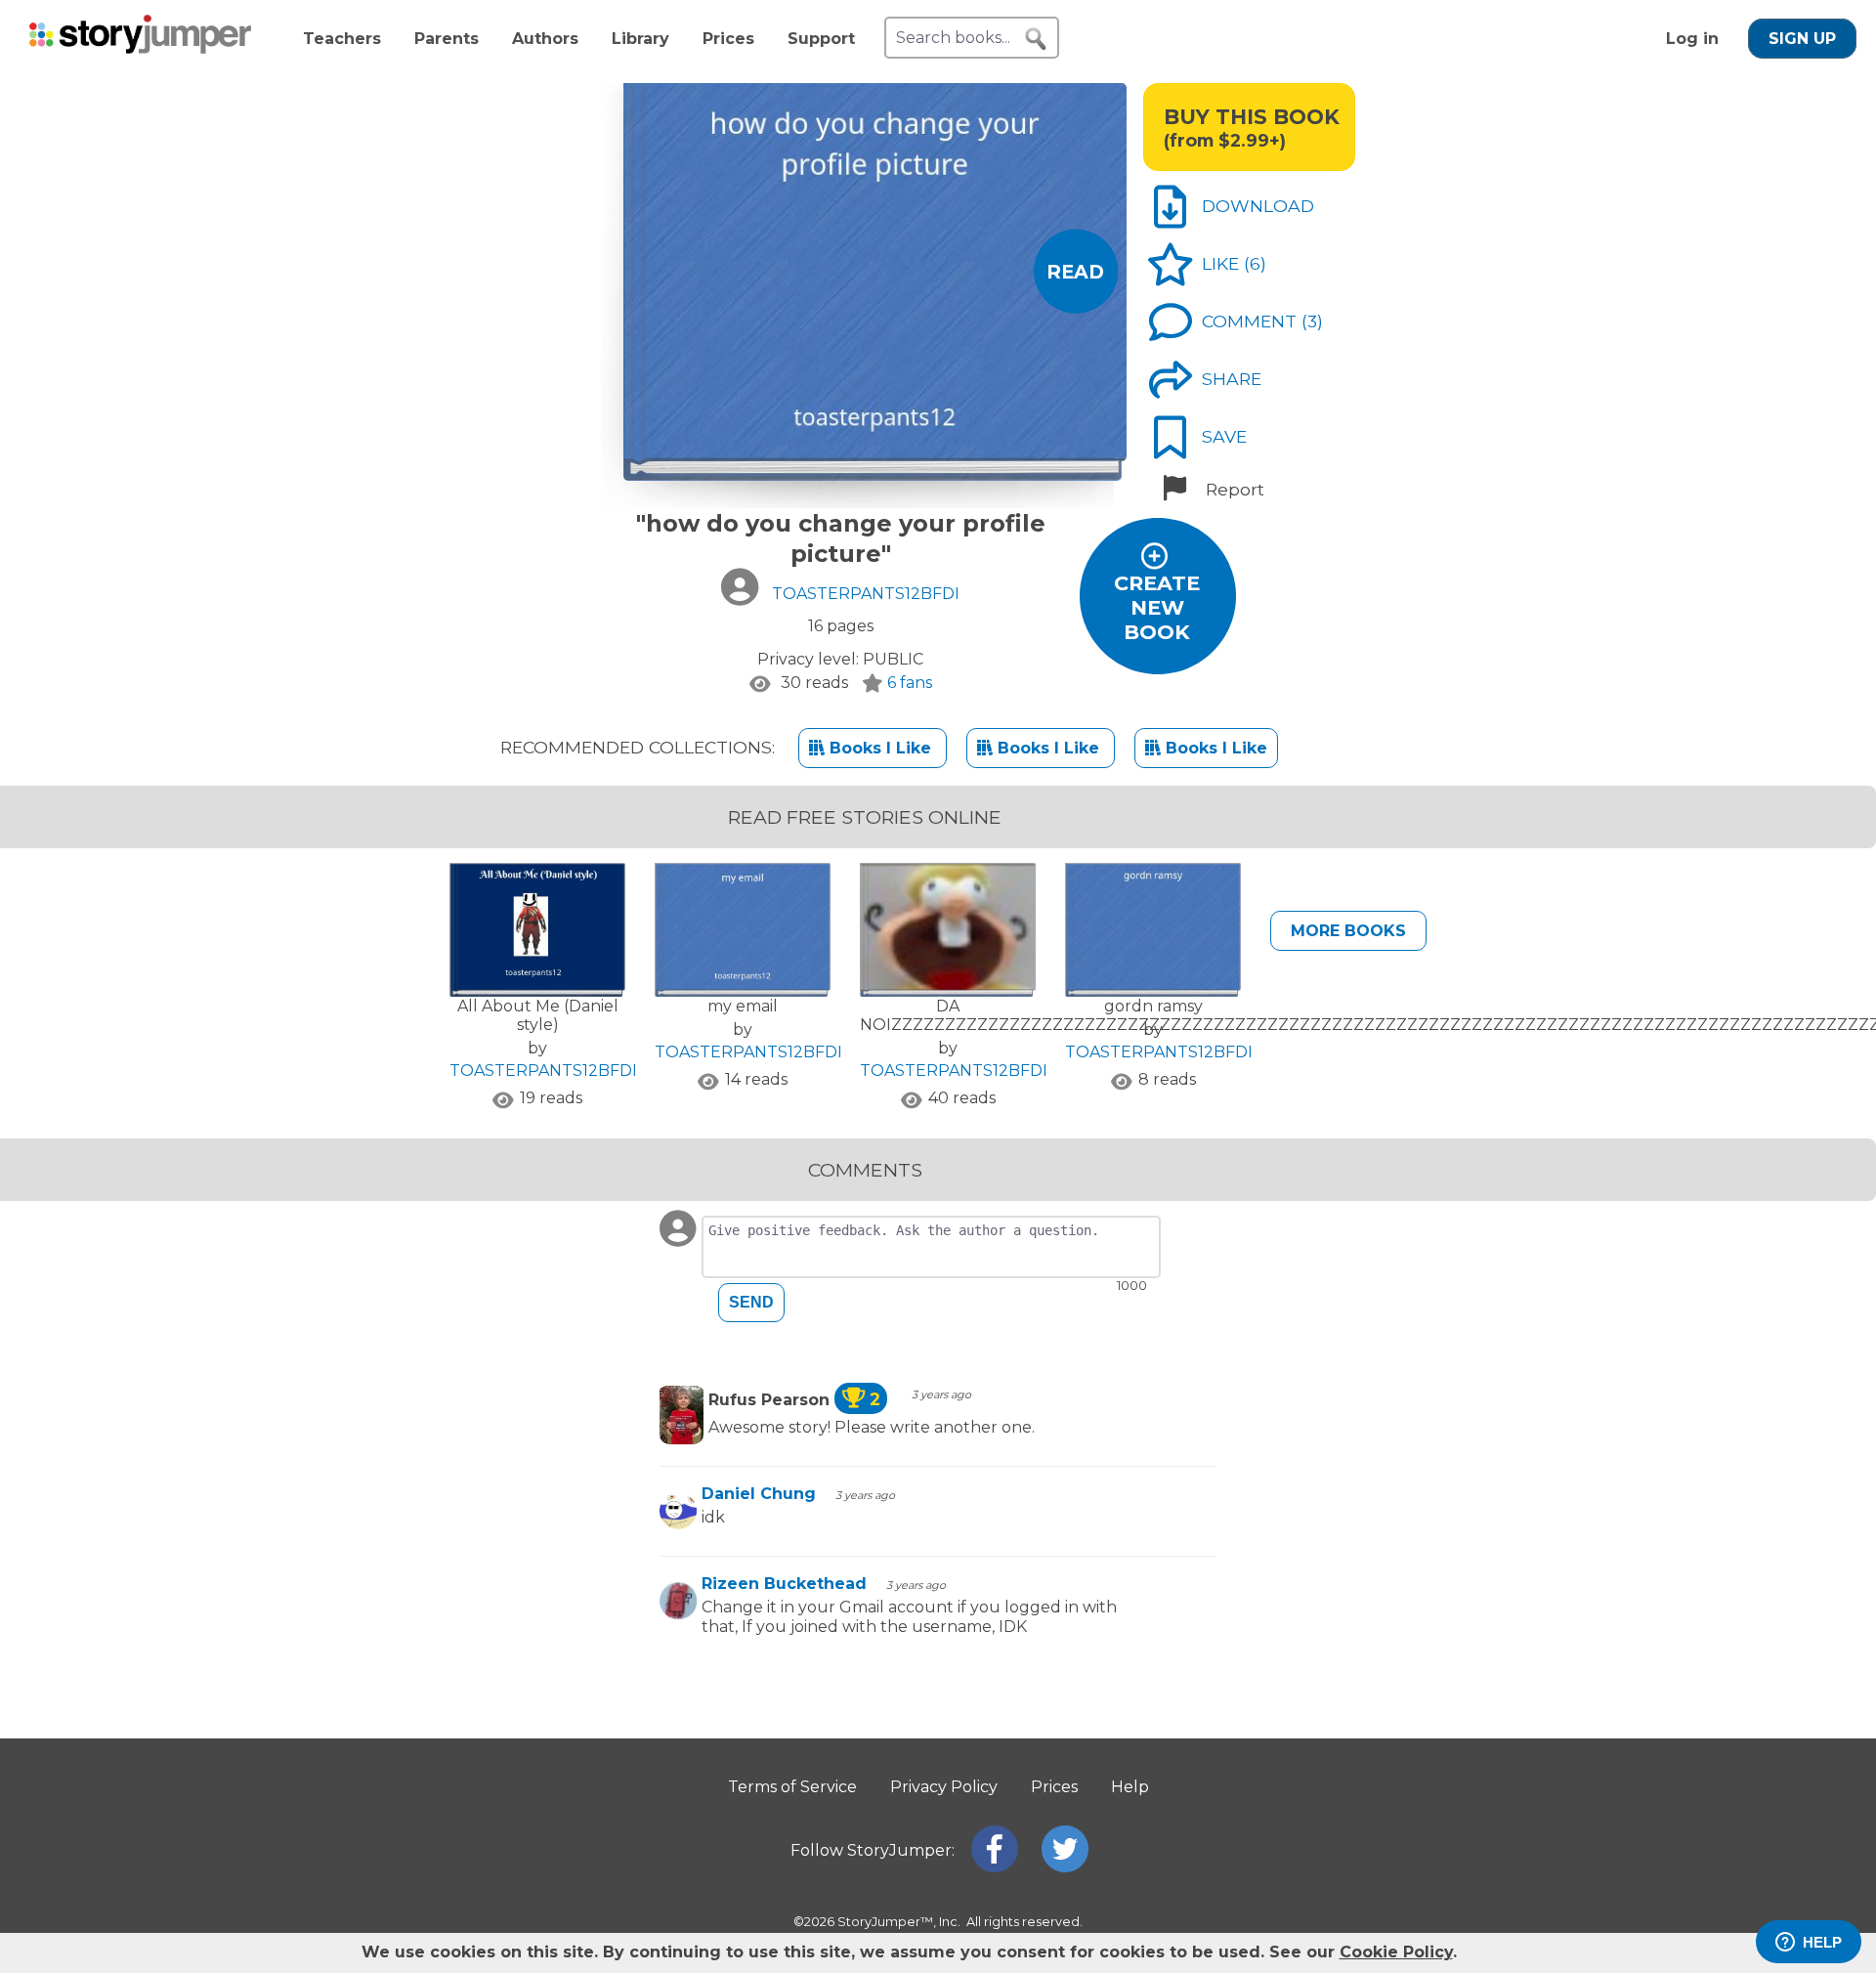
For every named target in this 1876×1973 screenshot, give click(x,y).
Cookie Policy (1396, 1952)
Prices (728, 39)
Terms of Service (792, 1787)
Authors (545, 39)
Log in (1692, 39)
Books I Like (880, 748)
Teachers (342, 39)
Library (640, 39)
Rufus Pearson (794, 1400)
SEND (751, 1302)
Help (1130, 1787)
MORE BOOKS (1348, 931)
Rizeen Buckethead (784, 1584)
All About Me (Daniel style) (538, 1015)
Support (821, 39)
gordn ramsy (1153, 1006)
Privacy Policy (944, 1787)
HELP (1822, 1942)
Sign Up (1802, 39)
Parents (447, 39)
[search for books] (1036, 39)
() (1255, 263)
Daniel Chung (759, 1494)
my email (743, 1006)
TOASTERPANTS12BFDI (543, 1071)
